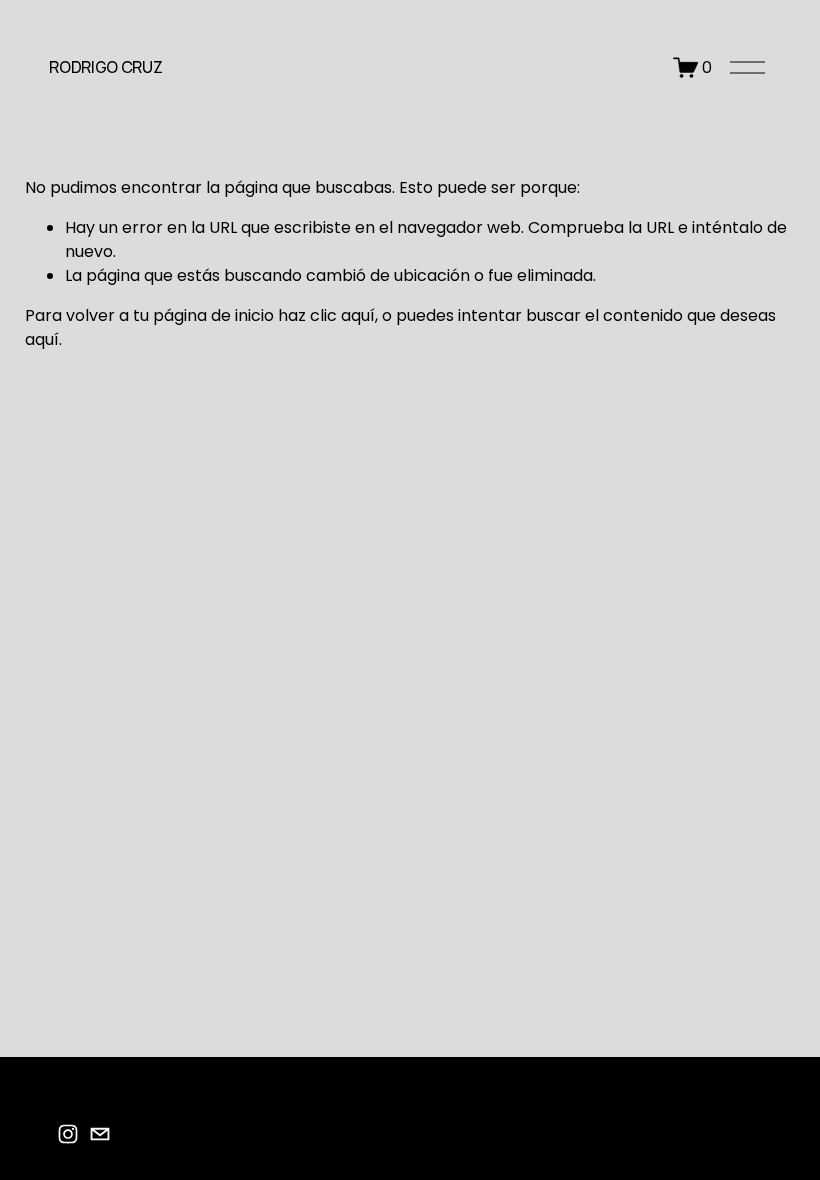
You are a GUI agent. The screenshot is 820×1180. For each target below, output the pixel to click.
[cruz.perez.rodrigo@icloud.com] (100, 1134)
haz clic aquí (326, 315)
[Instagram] (68, 1134)
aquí (42, 339)
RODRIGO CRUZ (105, 67)
